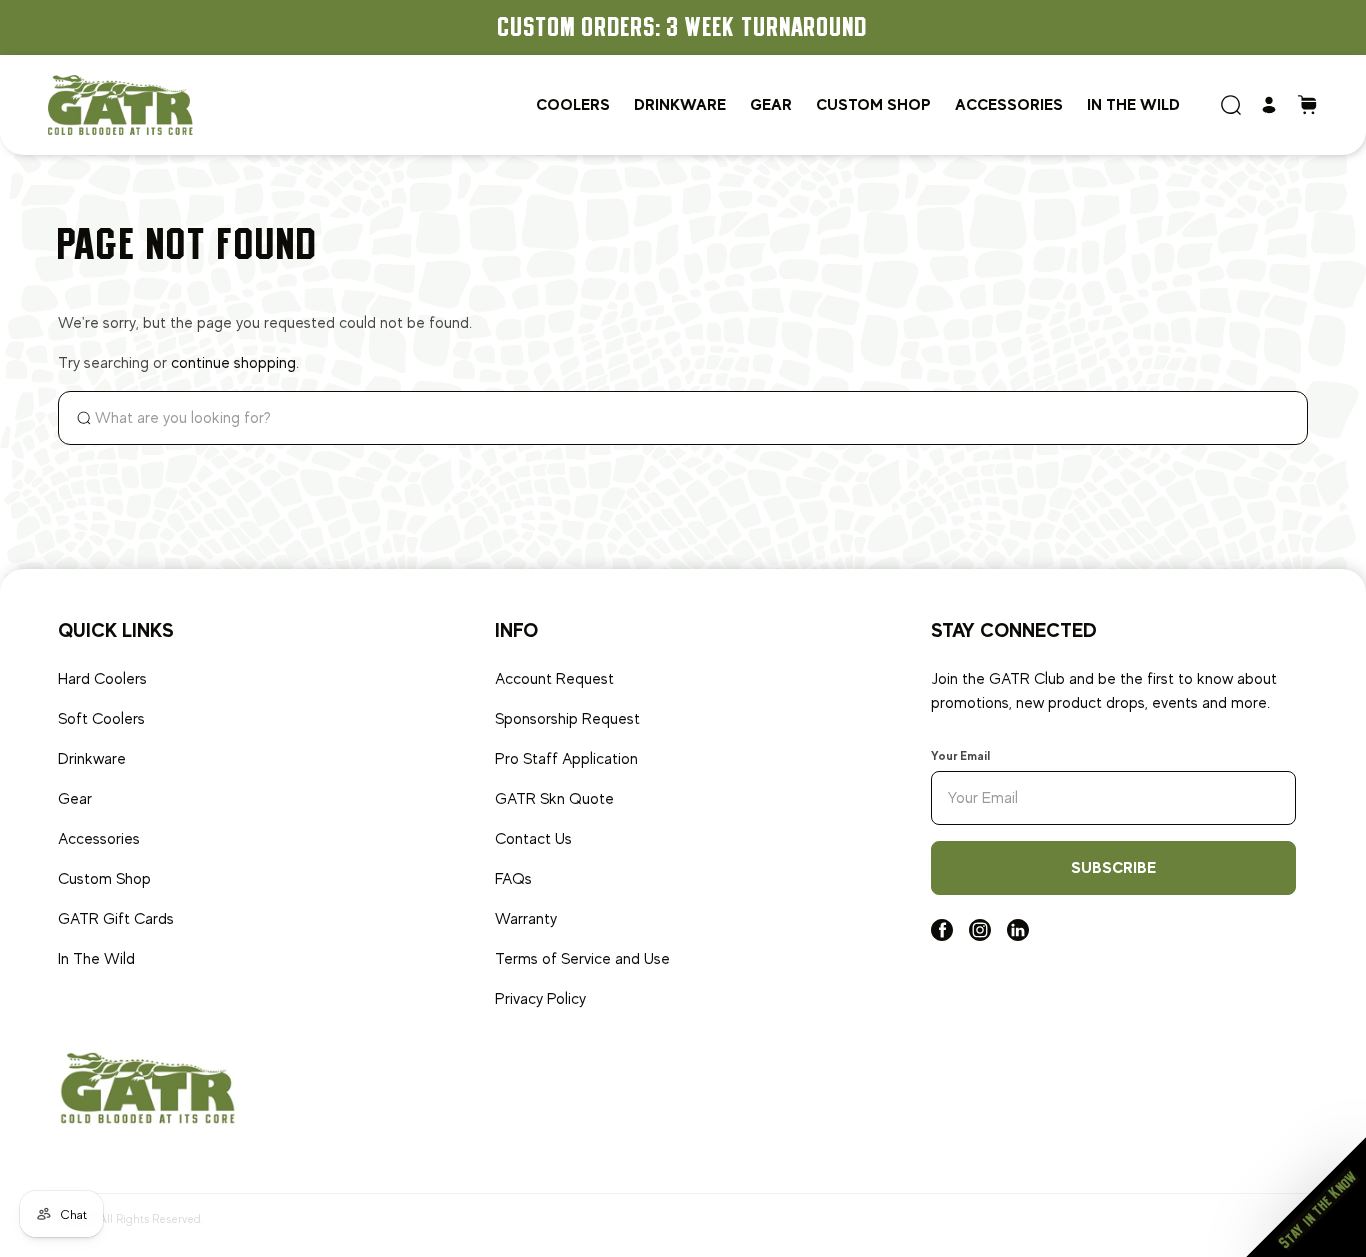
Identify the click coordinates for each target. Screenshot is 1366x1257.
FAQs (513, 879)
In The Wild (96, 959)
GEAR (771, 104)
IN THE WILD (1133, 104)
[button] (1306, 1197)
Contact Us (533, 839)
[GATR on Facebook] (942, 936)
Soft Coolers (101, 719)
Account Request (554, 679)
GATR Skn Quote (554, 799)
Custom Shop (104, 879)
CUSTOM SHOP (873, 104)
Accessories (1009, 104)
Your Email (960, 756)
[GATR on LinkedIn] (1018, 936)
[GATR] (120, 104)
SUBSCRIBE (1113, 867)
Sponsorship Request (567, 719)
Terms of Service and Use (582, 959)
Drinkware (92, 759)
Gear (75, 799)
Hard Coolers (102, 679)
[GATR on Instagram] (980, 936)
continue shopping (233, 363)
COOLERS (573, 104)
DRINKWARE (680, 104)
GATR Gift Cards (116, 919)
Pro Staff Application (566, 759)
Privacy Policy (540, 999)
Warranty (526, 919)
